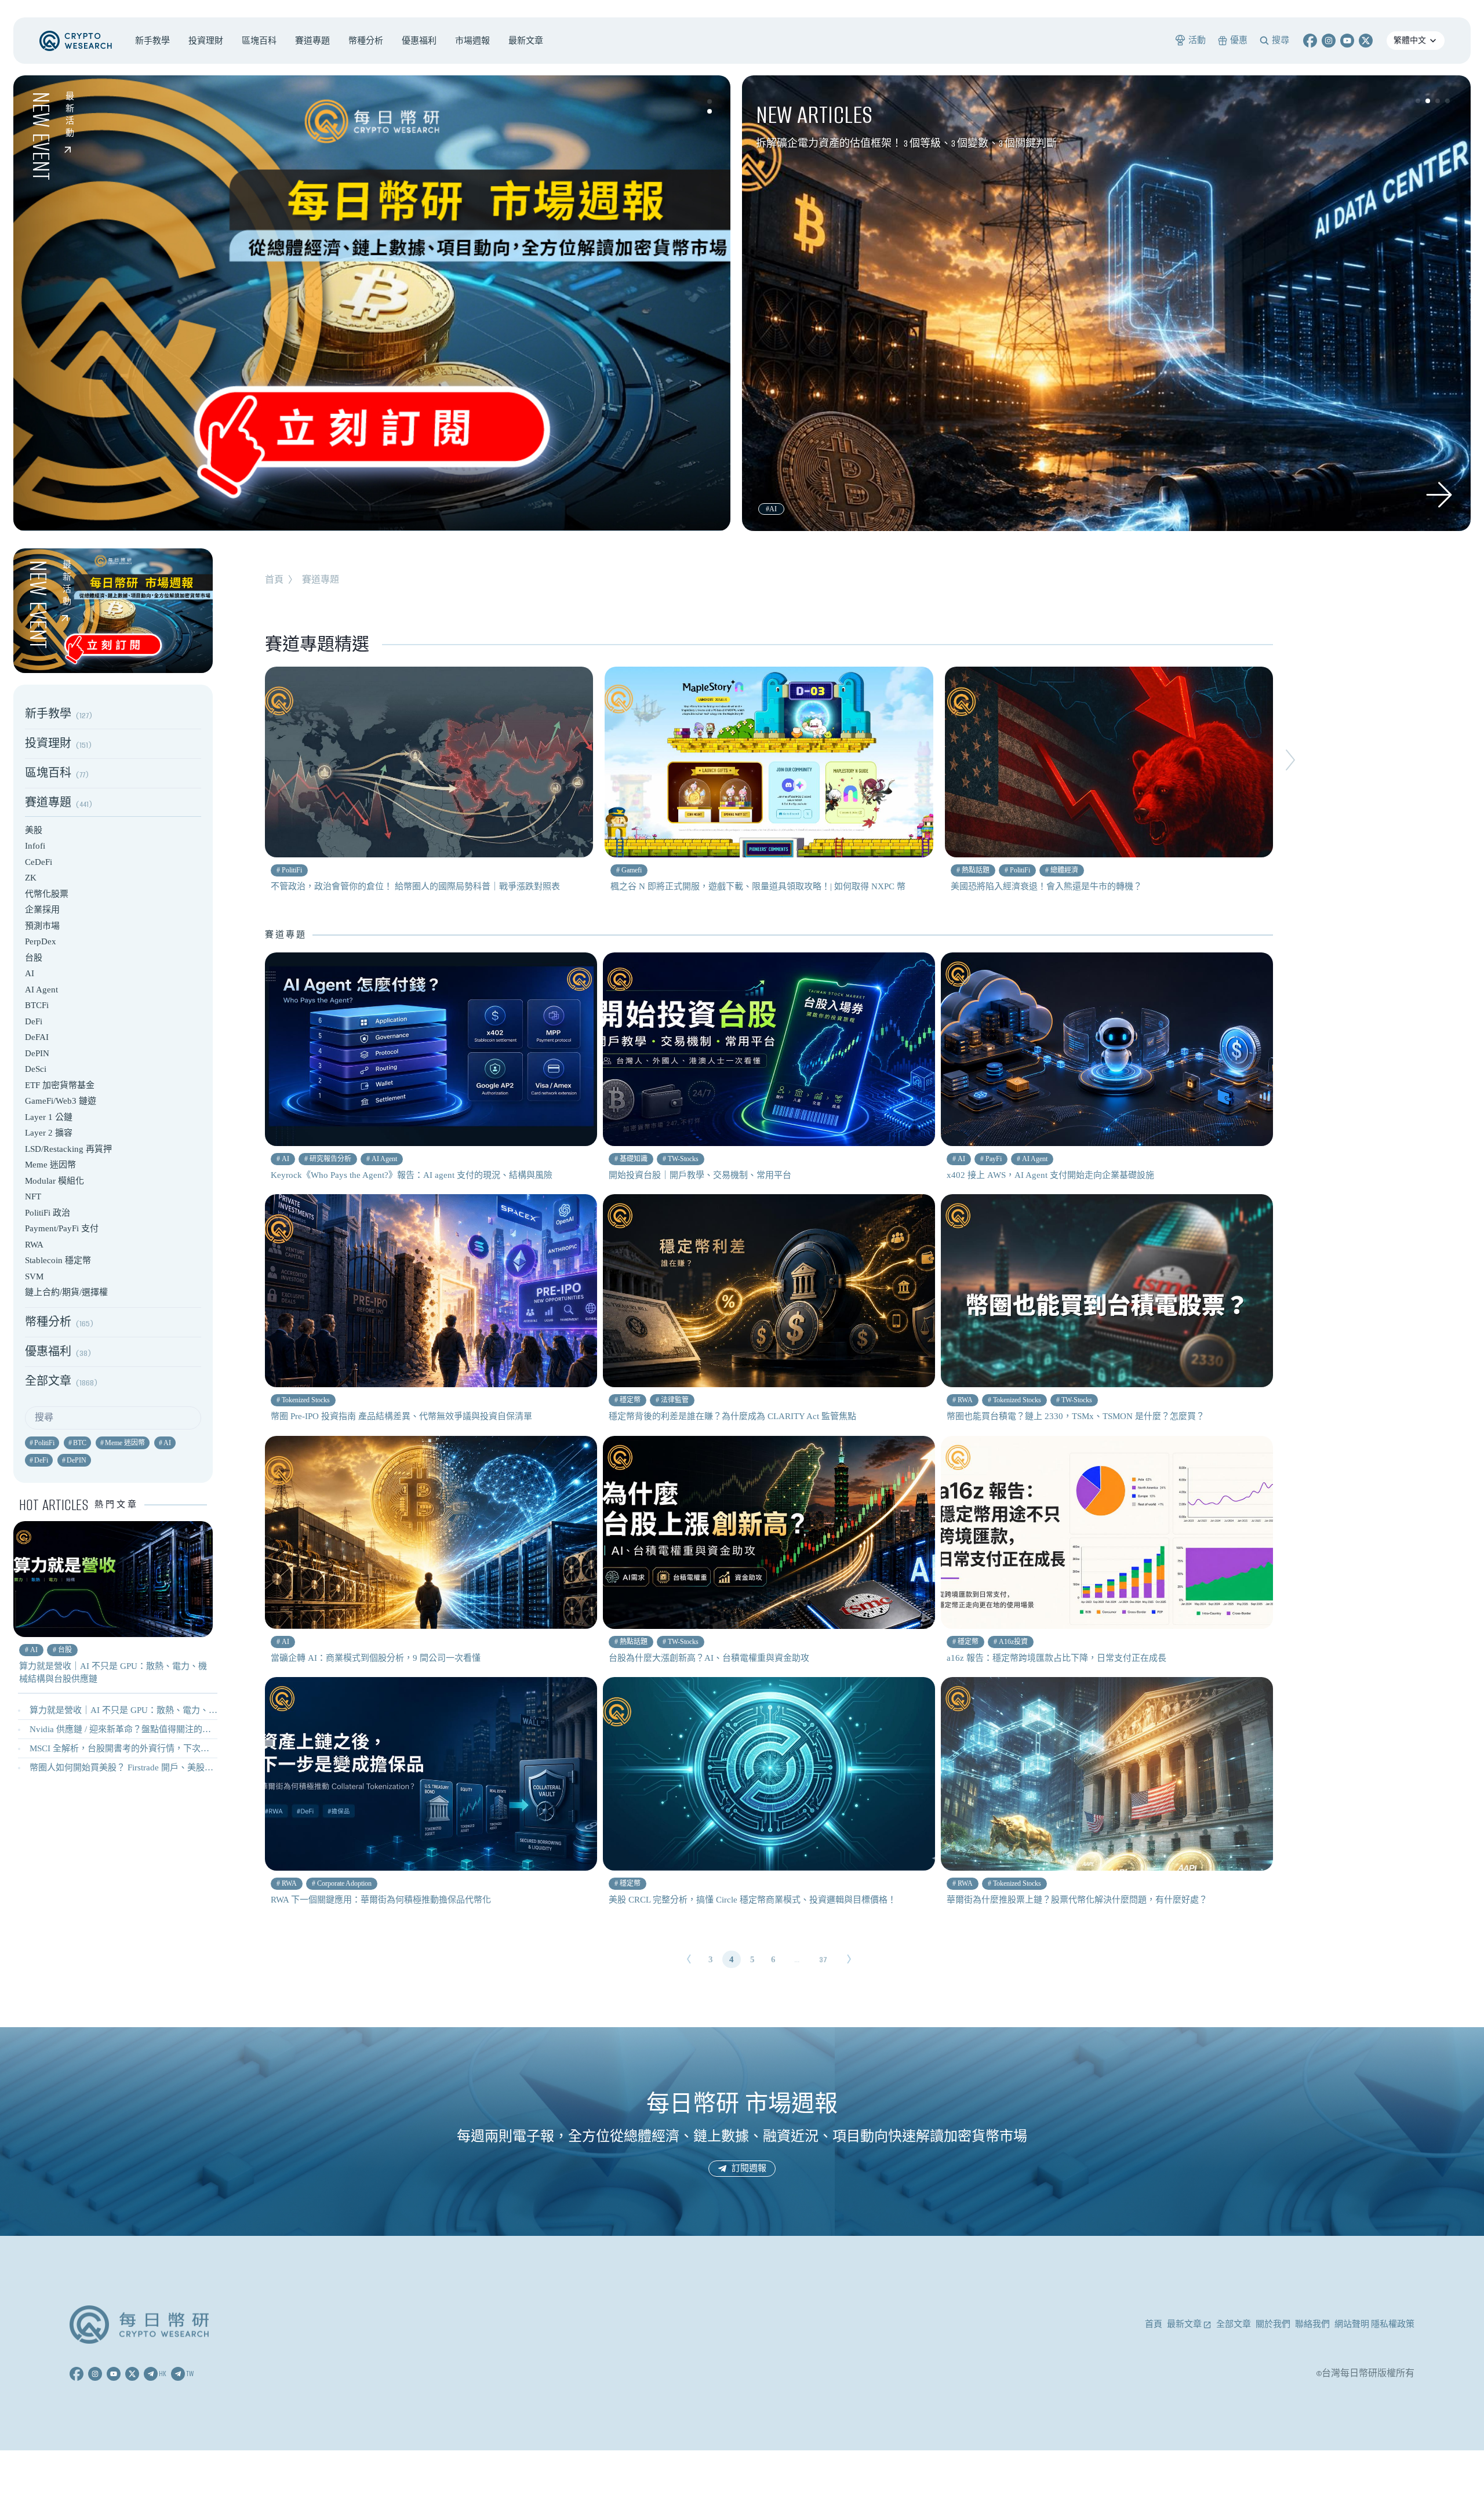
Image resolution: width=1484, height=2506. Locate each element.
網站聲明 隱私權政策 (1374, 2324)
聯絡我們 (1312, 2324)
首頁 (274, 579)
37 (823, 1960)
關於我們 (1273, 2324)
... (797, 1960)
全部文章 (1234, 2324)
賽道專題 (321, 579)
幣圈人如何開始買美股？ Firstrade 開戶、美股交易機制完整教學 (152, 1767)
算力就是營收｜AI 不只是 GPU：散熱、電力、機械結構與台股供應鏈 (163, 1710)
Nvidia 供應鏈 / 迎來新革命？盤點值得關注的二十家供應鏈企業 (151, 1729)
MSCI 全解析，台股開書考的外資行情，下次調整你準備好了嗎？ (154, 1748)
